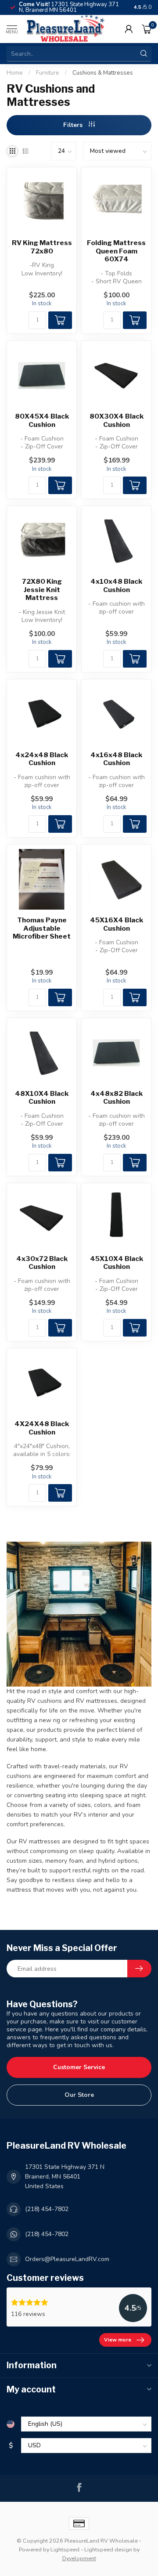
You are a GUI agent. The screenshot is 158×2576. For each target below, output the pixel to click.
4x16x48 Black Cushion (116, 759)
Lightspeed (65, 2549)
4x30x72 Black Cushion (42, 1263)
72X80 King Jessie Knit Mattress (42, 590)
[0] (147, 29)
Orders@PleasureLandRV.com (67, 2259)
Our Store (79, 2095)
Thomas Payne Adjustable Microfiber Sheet (42, 928)
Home (15, 73)
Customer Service (79, 2067)
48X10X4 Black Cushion (42, 1098)
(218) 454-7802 (47, 2209)
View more (118, 2340)
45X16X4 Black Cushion (117, 924)
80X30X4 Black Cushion (117, 420)
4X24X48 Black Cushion (42, 1428)
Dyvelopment (79, 2558)
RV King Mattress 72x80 (42, 247)
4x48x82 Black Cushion (117, 1098)
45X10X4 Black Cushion (117, 1263)
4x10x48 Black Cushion (116, 585)
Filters (74, 125)
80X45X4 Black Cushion (42, 420)
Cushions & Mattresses (103, 73)
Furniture (48, 73)
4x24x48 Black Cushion (42, 759)
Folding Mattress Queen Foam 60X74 (116, 251)
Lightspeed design (108, 2549)
